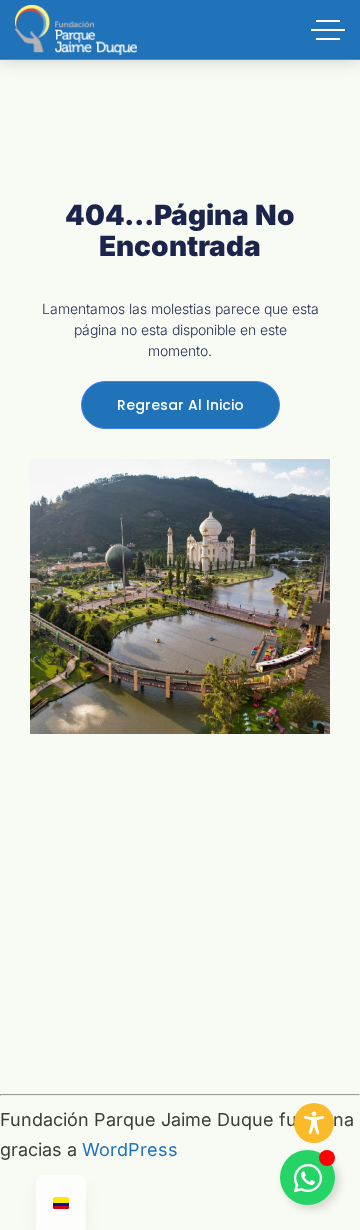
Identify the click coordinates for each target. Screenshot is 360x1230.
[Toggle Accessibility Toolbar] (314, 1123)
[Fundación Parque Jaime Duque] (76, 30)
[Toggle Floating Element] (307, 1177)
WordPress (130, 1149)
